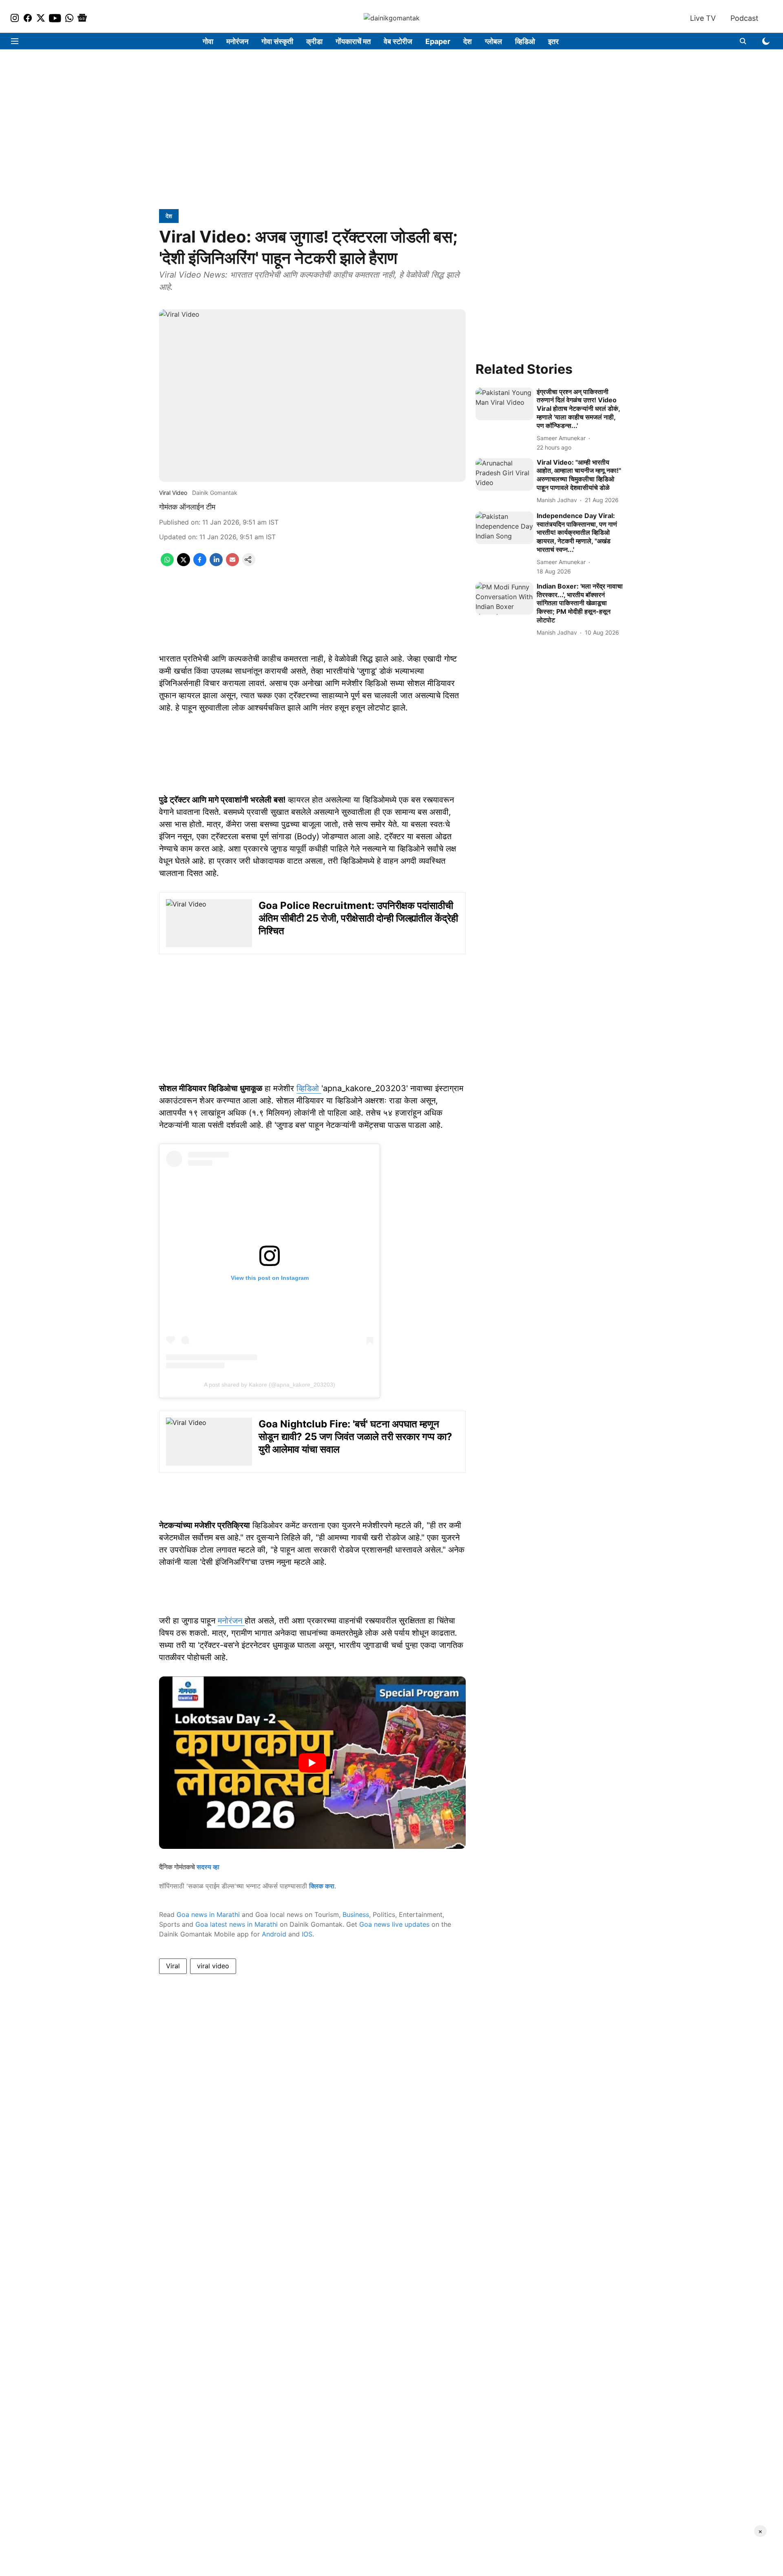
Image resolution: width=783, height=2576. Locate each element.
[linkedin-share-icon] (216, 564)
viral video (213, 1966)
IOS (307, 1934)
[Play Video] (312, 1763)
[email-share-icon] (232, 564)
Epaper (438, 41)
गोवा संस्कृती (277, 41)
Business (356, 1914)
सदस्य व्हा (208, 1867)
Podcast (744, 18)
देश (468, 41)
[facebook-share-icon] (200, 564)
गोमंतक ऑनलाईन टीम (187, 507)
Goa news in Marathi (208, 1914)
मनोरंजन (237, 41)
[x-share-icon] (184, 564)
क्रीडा (314, 41)
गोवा (208, 41)
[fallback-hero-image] (504, 404)
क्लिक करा (322, 1886)
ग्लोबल (493, 41)
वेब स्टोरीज (398, 41)
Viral (173, 1966)
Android (274, 1934)
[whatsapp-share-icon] (167, 564)
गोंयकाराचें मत (353, 41)
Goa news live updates (394, 1924)
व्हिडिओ (525, 41)
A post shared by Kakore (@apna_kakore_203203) (270, 1385)
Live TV (703, 18)
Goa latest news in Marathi (237, 1924)
